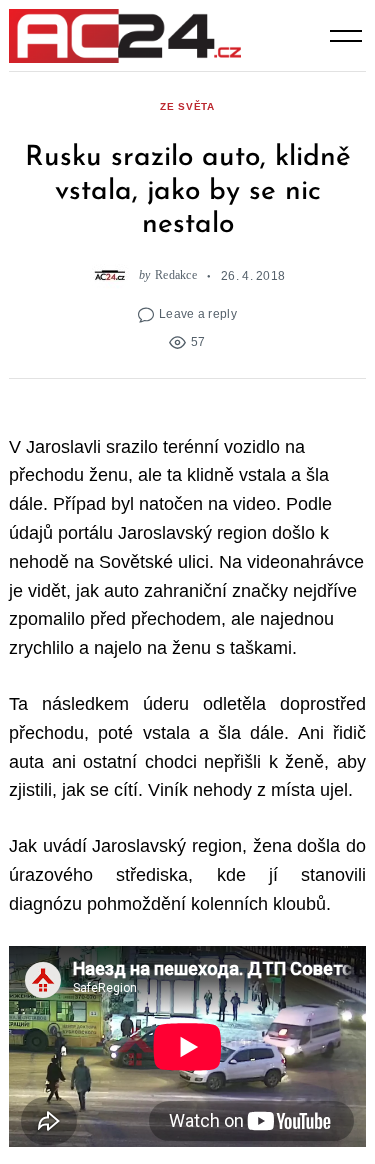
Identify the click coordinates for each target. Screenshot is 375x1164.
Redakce (176, 275)
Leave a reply (198, 313)
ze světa (187, 106)
